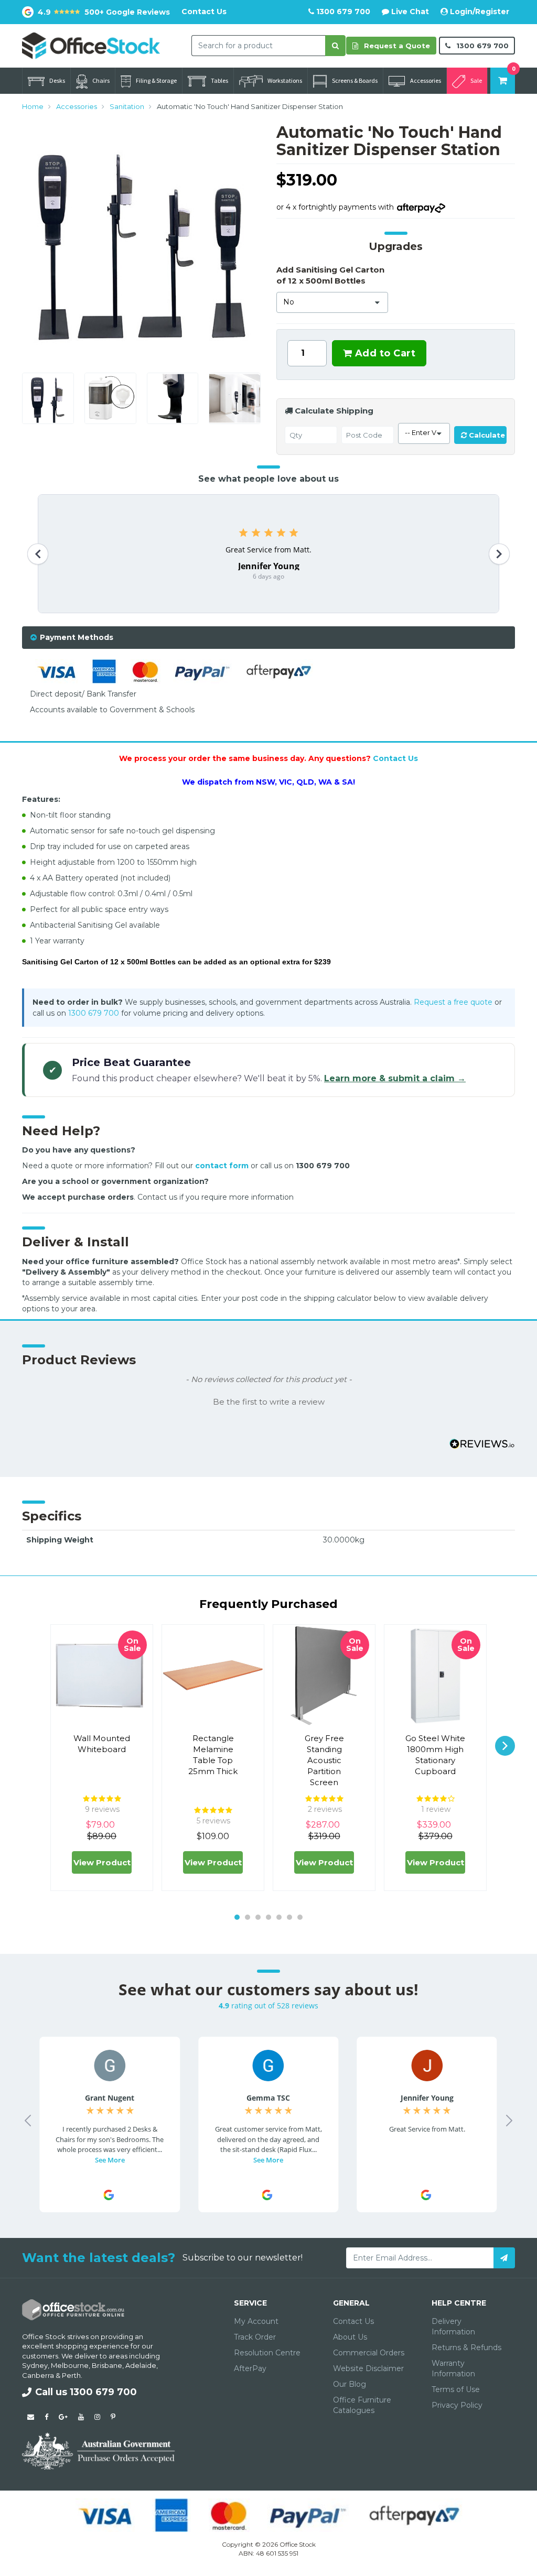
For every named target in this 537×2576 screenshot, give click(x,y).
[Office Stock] (91, 45)
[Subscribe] (504, 2258)
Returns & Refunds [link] (466, 2347)
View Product (102, 1862)
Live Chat (409, 12)
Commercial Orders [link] (369, 2353)
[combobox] (258, 46)
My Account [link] (256, 2321)
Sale (476, 80)
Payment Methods (77, 637)
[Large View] (48, 399)
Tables (219, 80)
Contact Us (204, 12)
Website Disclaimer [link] (368, 2368)
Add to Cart (384, 353)
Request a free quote (453, 1002)
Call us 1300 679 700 (86, 2392)
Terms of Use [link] (456, 2389)
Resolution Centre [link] (267, 2353)
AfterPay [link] (250, 2368)
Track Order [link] (255, 2337)
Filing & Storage (156, 80)
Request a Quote (396, 46)
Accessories (426, 80)
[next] (505, 1746)
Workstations (285, 80)
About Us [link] (350, 2337)
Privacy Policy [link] (457, 2405)
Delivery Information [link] (453, 2327)
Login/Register (479, 12)
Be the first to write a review (269, 1402)
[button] (268, 1401)
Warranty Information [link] (453, 2368)
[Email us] (31, 2417)
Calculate (486, 435)
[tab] (268, 638)
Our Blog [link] (350, 2384)
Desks (57, 80)
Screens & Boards (355, 80)
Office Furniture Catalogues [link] (362, 2405)
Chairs (101, 80)
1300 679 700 (342, 12)
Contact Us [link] (353, 2321)
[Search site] (335, 46)
